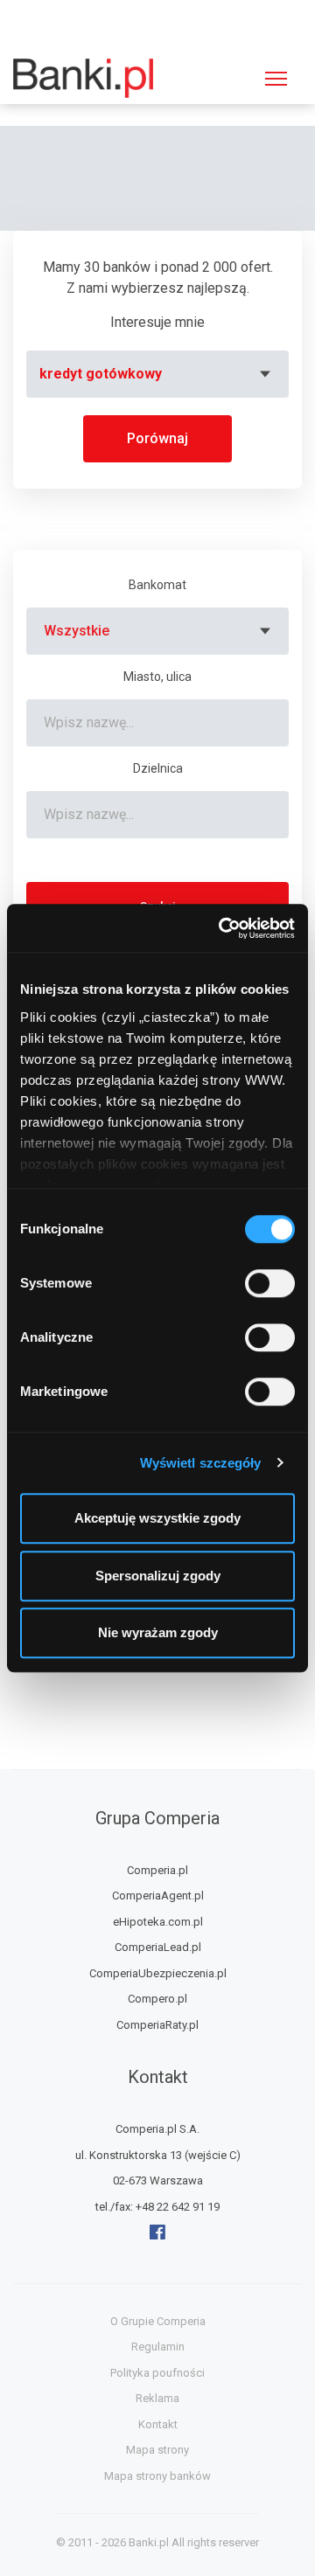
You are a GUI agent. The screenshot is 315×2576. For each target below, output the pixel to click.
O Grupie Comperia (158, 2321)
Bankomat (157, 585)
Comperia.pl (157, 1870)
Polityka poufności (157, 2373)
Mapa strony (157, 2450)
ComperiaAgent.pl (158, 1896)
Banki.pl (149, 2542)
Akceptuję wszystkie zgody (157, 1518)
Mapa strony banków (157, 2476)
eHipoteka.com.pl (158, 1922)
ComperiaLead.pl (158, 1947)
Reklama (157, 2398)
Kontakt (158, 2424)
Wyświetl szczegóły (201, 1463)
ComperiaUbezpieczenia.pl (158, 1973)
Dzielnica (158, 768)
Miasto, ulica (157, 677)
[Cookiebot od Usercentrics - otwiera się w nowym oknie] (222, 928)
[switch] (270, 1283)
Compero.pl (157, 1999)
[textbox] (157, 374)
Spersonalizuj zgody (158, 1576)
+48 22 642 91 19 (178, 2207)
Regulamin (158, 2347)
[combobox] (157, 374)
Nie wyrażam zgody (158, 1632)
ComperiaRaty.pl (157, 2025)
